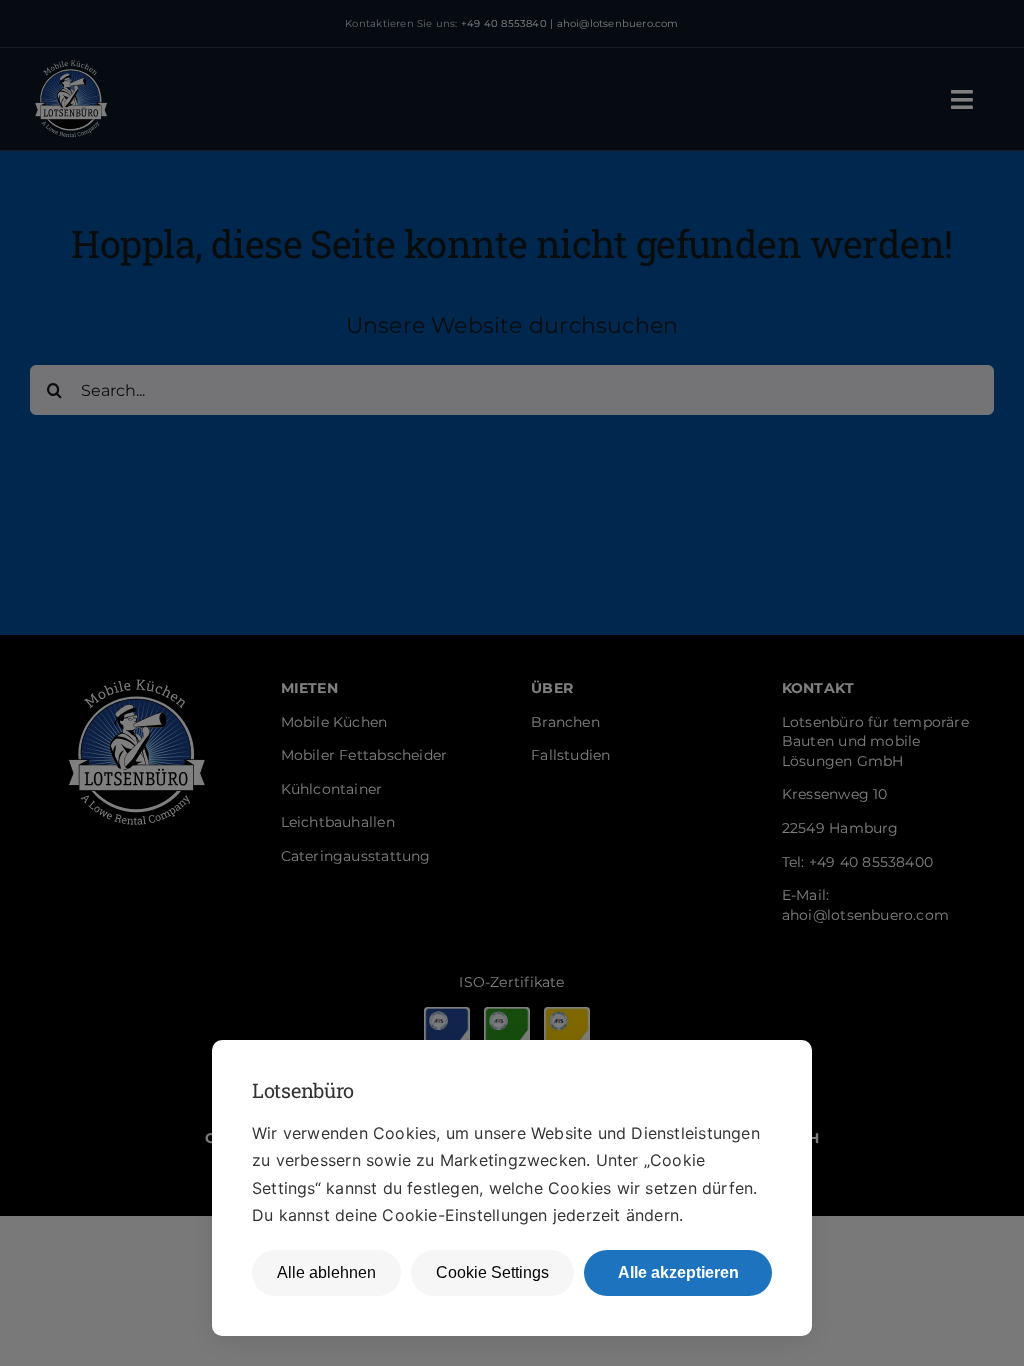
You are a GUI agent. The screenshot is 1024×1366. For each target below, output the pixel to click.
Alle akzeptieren (678, 1272)
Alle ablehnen (326, 1272)
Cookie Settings (492, 1272)
